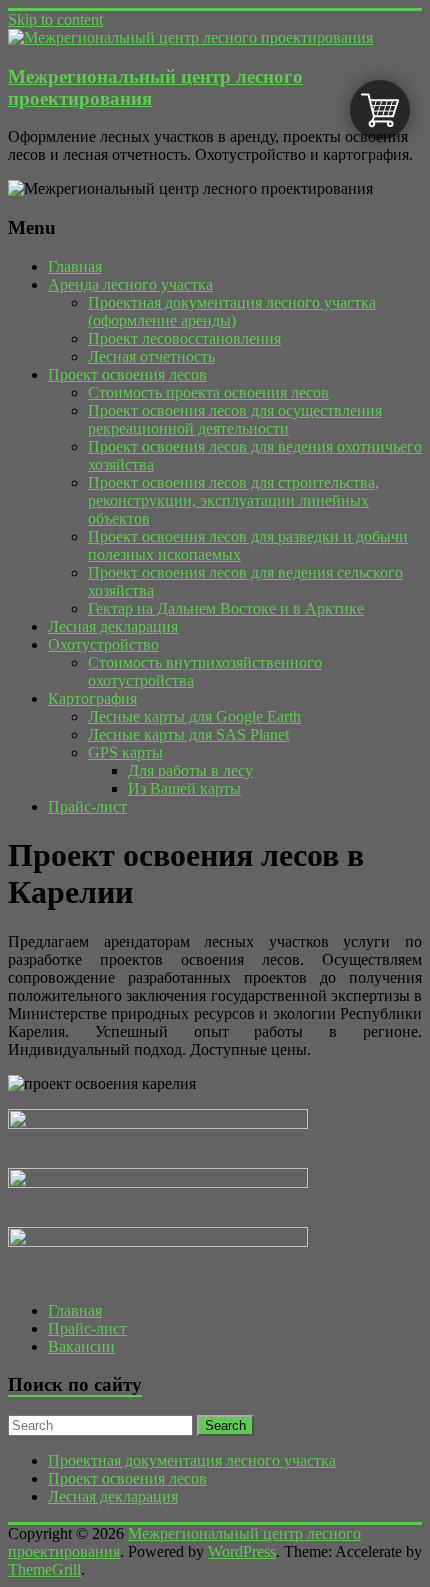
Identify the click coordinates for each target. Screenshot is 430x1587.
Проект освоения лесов (127, 374)
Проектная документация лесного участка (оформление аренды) (232, 311)
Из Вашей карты (184, 788)
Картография (92, 698)
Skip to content (55, 19)
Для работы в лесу (190, 770)
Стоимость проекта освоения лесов (208, 392)
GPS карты (125, 752)
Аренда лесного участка (130, 284)
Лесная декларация (113, 626)
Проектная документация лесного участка (192, 1460)
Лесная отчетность (151, 356)
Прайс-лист (87, 806)
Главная (75, 266)
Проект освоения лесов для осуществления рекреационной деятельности (235, 419)
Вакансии (81, 1346)
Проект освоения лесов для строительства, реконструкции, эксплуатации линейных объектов (233, 500)
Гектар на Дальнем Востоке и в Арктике (226, 608)
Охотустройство (103, 644)
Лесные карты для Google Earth (194, 716)
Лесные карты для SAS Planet (188, 734)
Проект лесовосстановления (184, 338)
